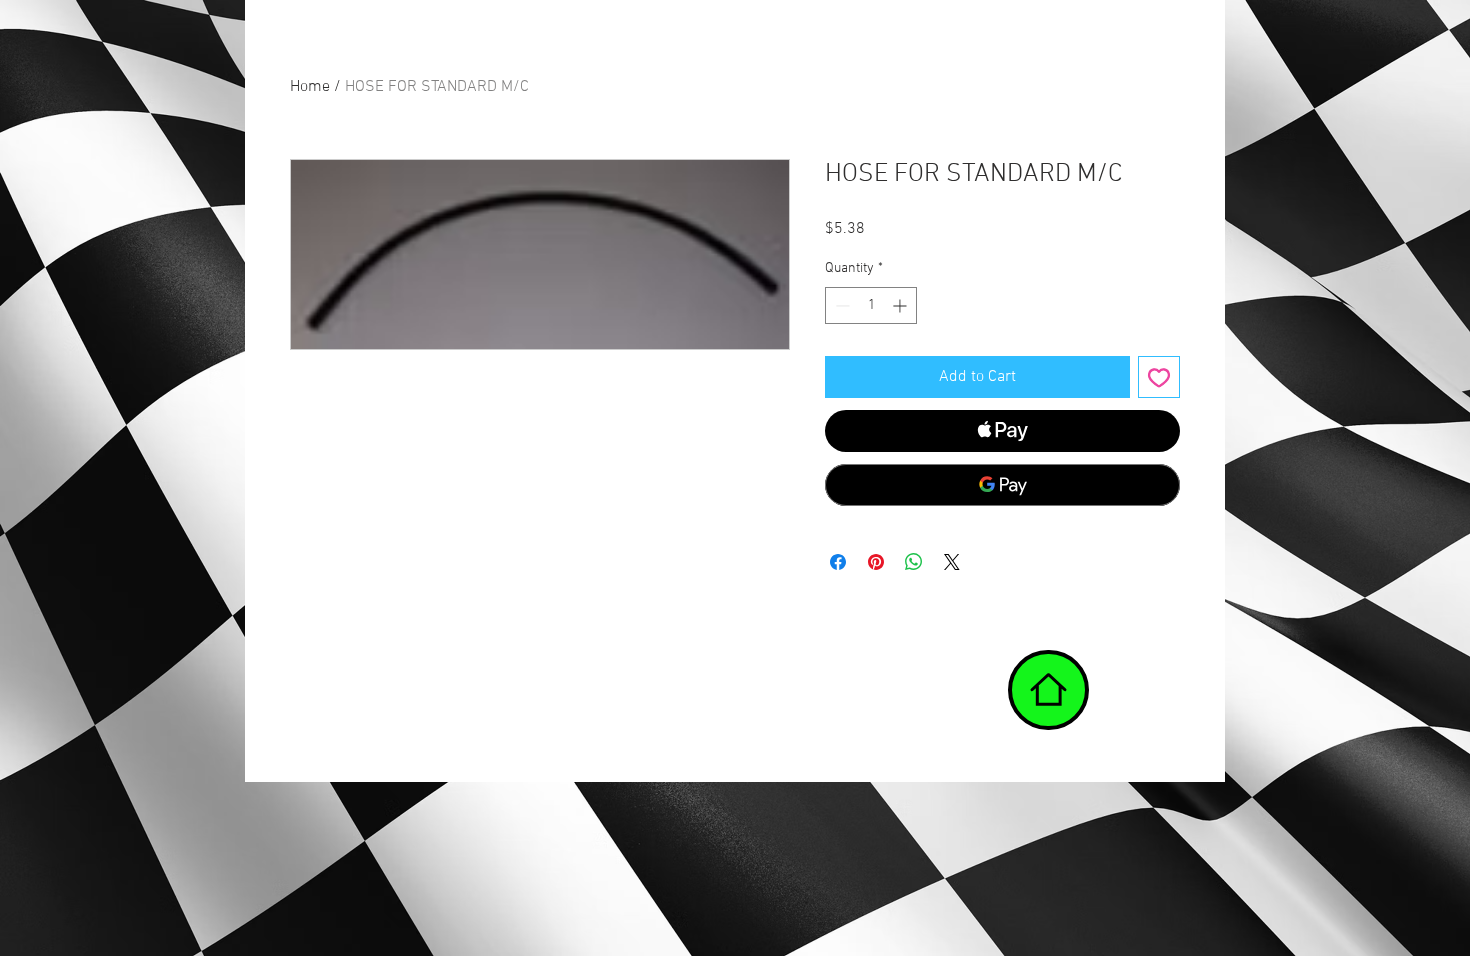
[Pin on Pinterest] (876, 562)
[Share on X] (952, 562)
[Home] (1048, 690)
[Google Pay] (1002, 485)
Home (310, 87)
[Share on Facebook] (838, 562)
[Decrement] (840, 305)
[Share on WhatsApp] (914, 562)
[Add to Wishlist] (1159, 377)
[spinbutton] (871, 305)
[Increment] (901, 305)
